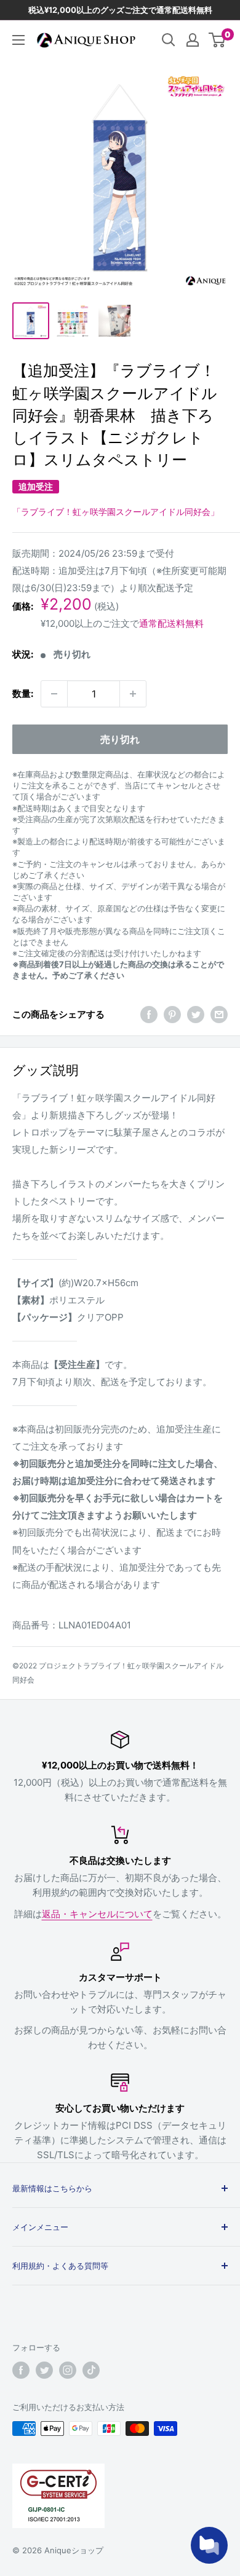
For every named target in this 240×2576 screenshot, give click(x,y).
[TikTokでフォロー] (91, 2370)
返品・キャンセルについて (97, 1914)
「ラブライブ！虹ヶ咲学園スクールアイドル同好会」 (116, 512)
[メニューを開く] (18, 40)
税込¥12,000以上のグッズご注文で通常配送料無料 (120, 10)
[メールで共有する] (219, 1015)
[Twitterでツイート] (196, 1015)
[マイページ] (193, 40)
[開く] (169, 40)
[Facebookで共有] (149, 1015)
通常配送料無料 (171, 623)
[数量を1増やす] (133, 694)
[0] (218, 40)
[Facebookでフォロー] (21, 2370)
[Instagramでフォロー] (68, 2370)
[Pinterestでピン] (172, 1015)
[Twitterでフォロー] (44, 2370)
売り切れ (120, 739)
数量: (23, 693)
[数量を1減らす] (54, 694)
